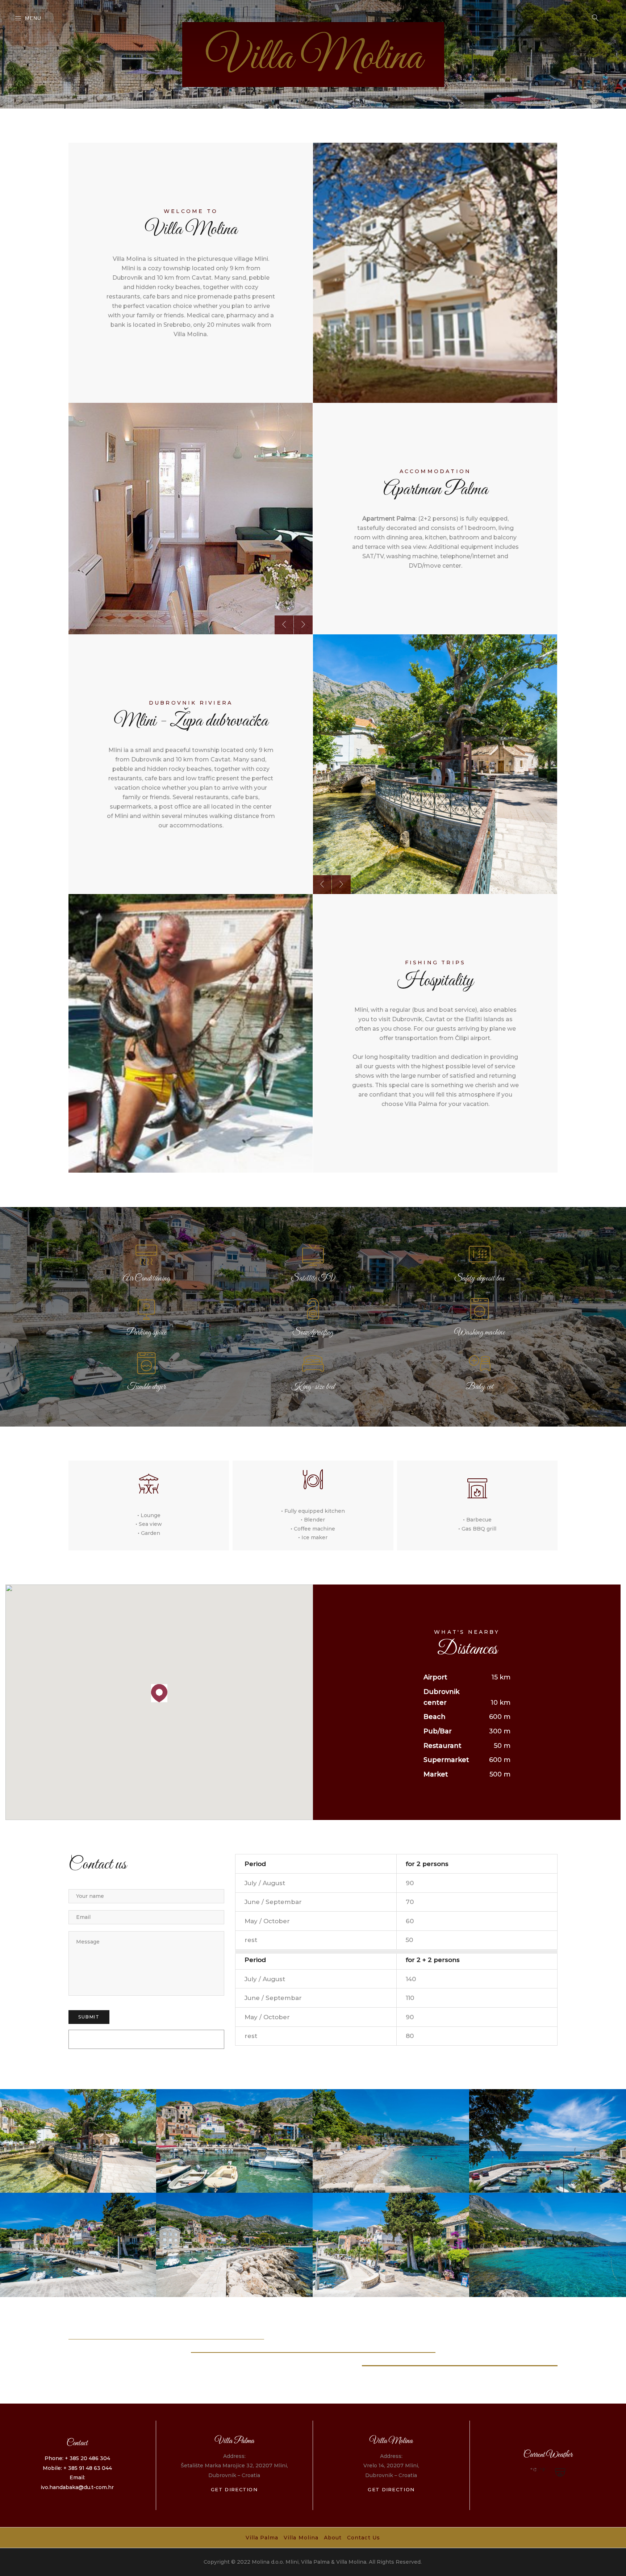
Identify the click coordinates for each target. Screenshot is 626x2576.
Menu (33, 18)
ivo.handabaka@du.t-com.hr (77, 2487)
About (333, 2538)
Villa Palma (262, 2538)
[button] (159, 1693)
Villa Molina (301, 2538)
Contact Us (364, 2538)
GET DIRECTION (234, 2489)
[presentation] (284, 625)
